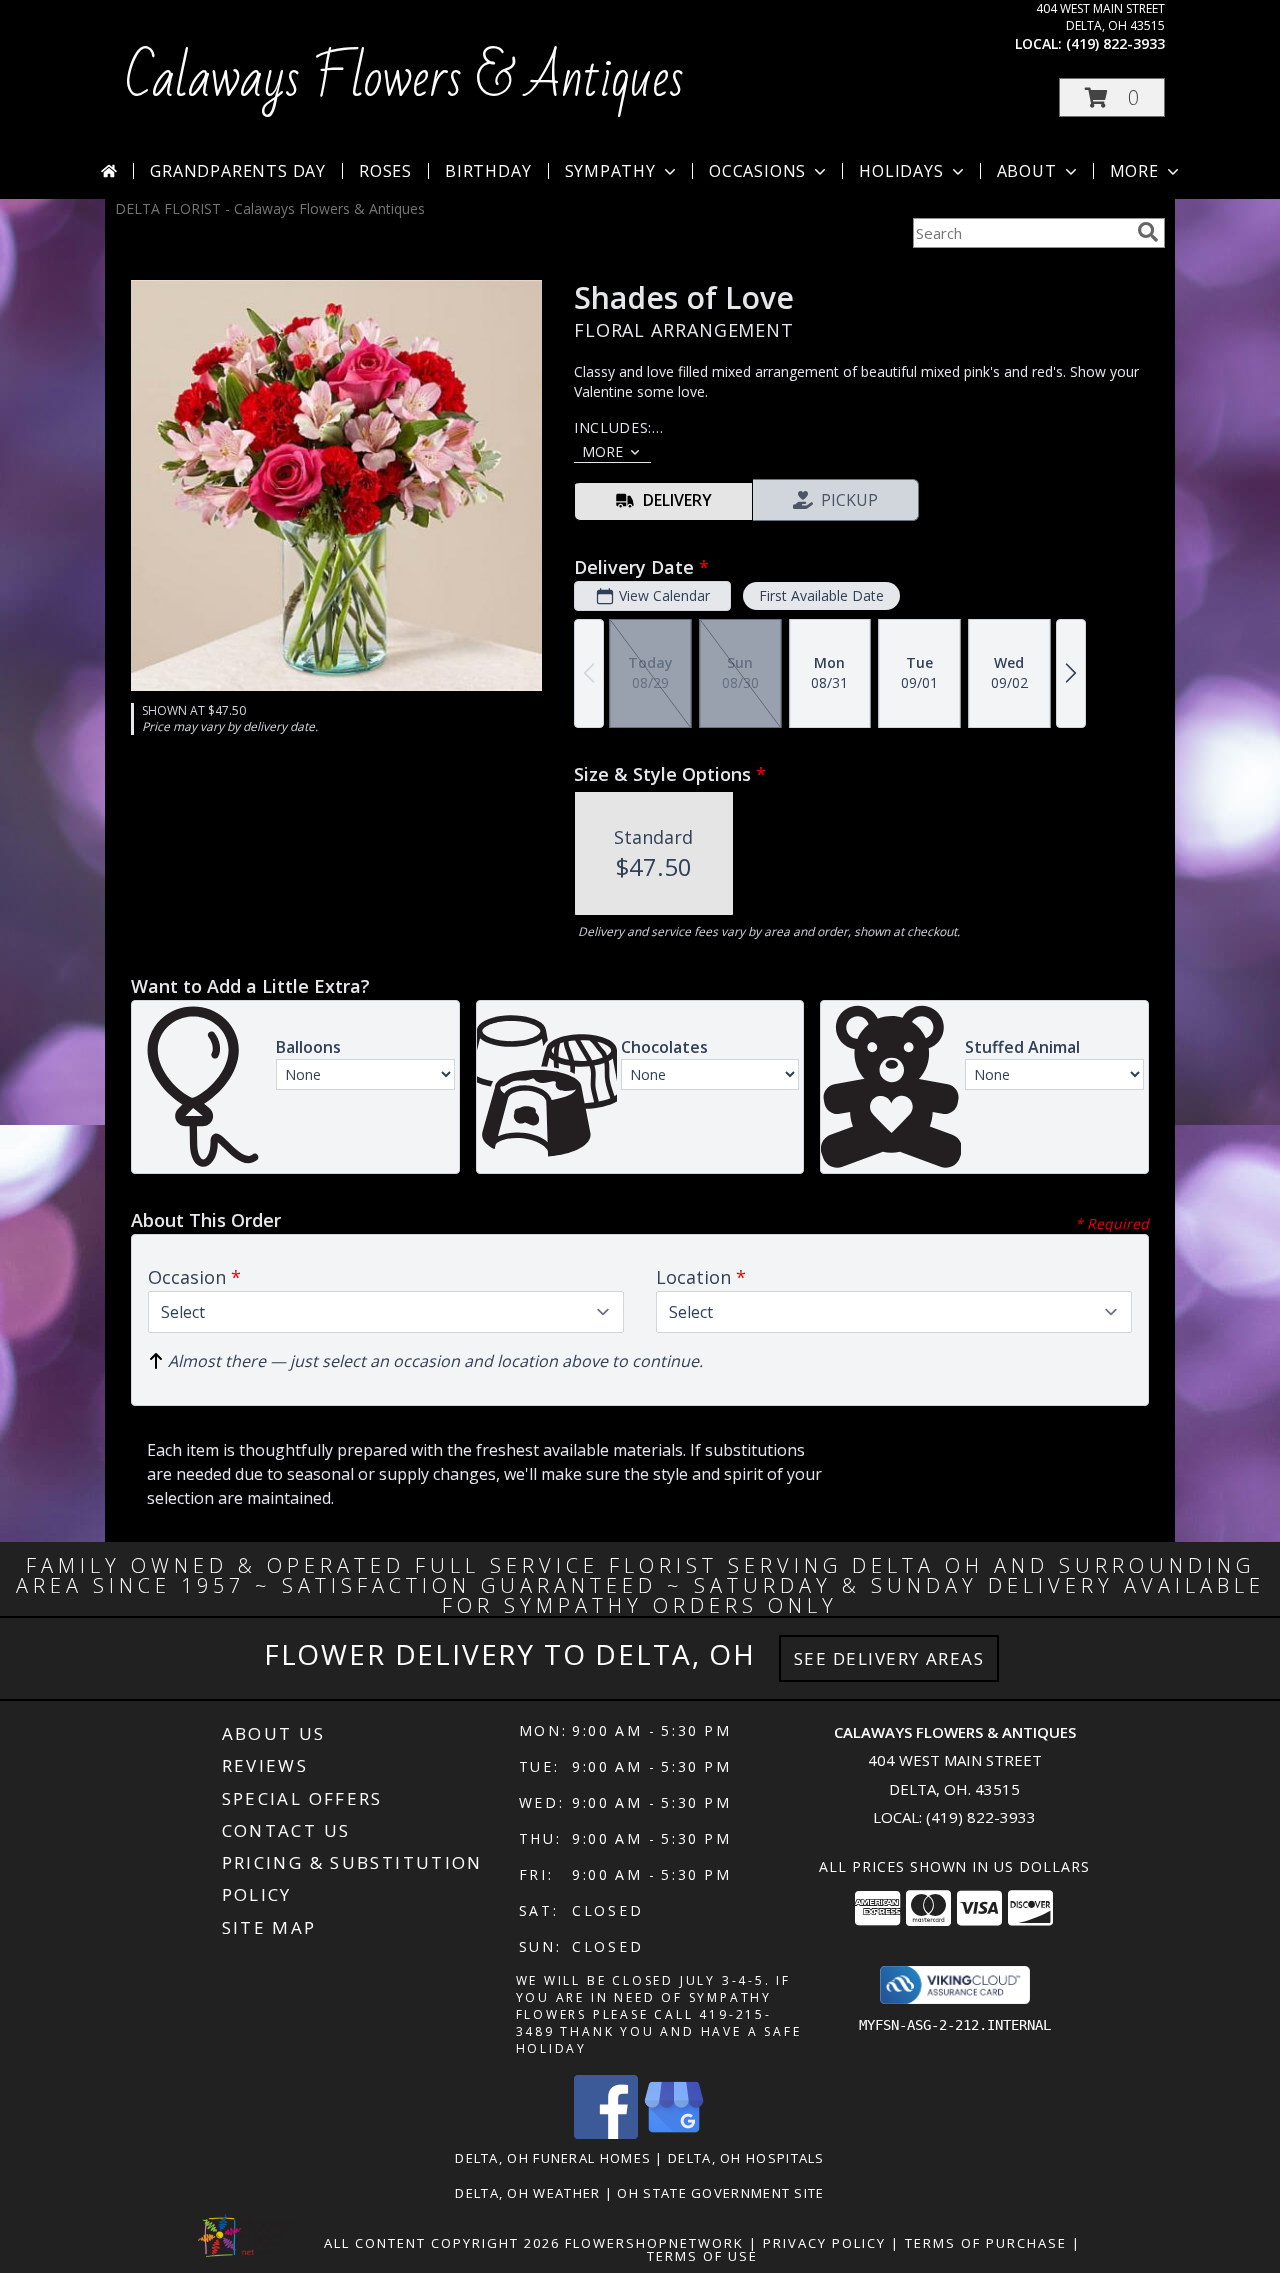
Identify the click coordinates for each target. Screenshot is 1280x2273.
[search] (1148, 232)
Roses (385, 171)
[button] (1112, 97)
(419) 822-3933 (1115, 43)
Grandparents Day (238, 171)
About (1027, 171)
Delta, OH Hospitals (746, 2158)
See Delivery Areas (889, 1658)
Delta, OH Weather (527, 2193)
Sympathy (610, 171)
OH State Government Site (720, 2193)
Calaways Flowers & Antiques (404, 79)
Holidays (901, 171)
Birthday (488, 171)
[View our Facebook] (606, 2133)
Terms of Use (702, 2256)
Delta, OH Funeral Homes (553, 2158)
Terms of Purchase (986, 2243)
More (1134, 171)
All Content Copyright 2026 (442, 2243)
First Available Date (821, 595)
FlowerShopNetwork (654, 2243)
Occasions (757, 171)
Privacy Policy (824, 2243)
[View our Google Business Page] (674, 2133)
